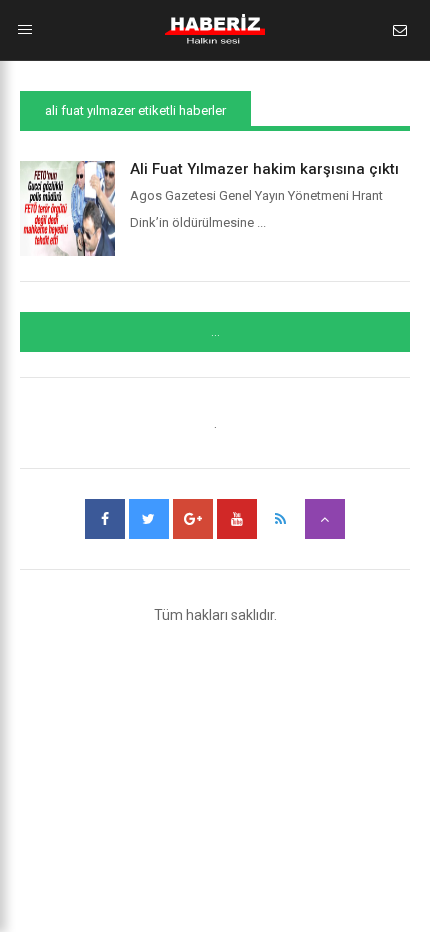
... (215, 332)
